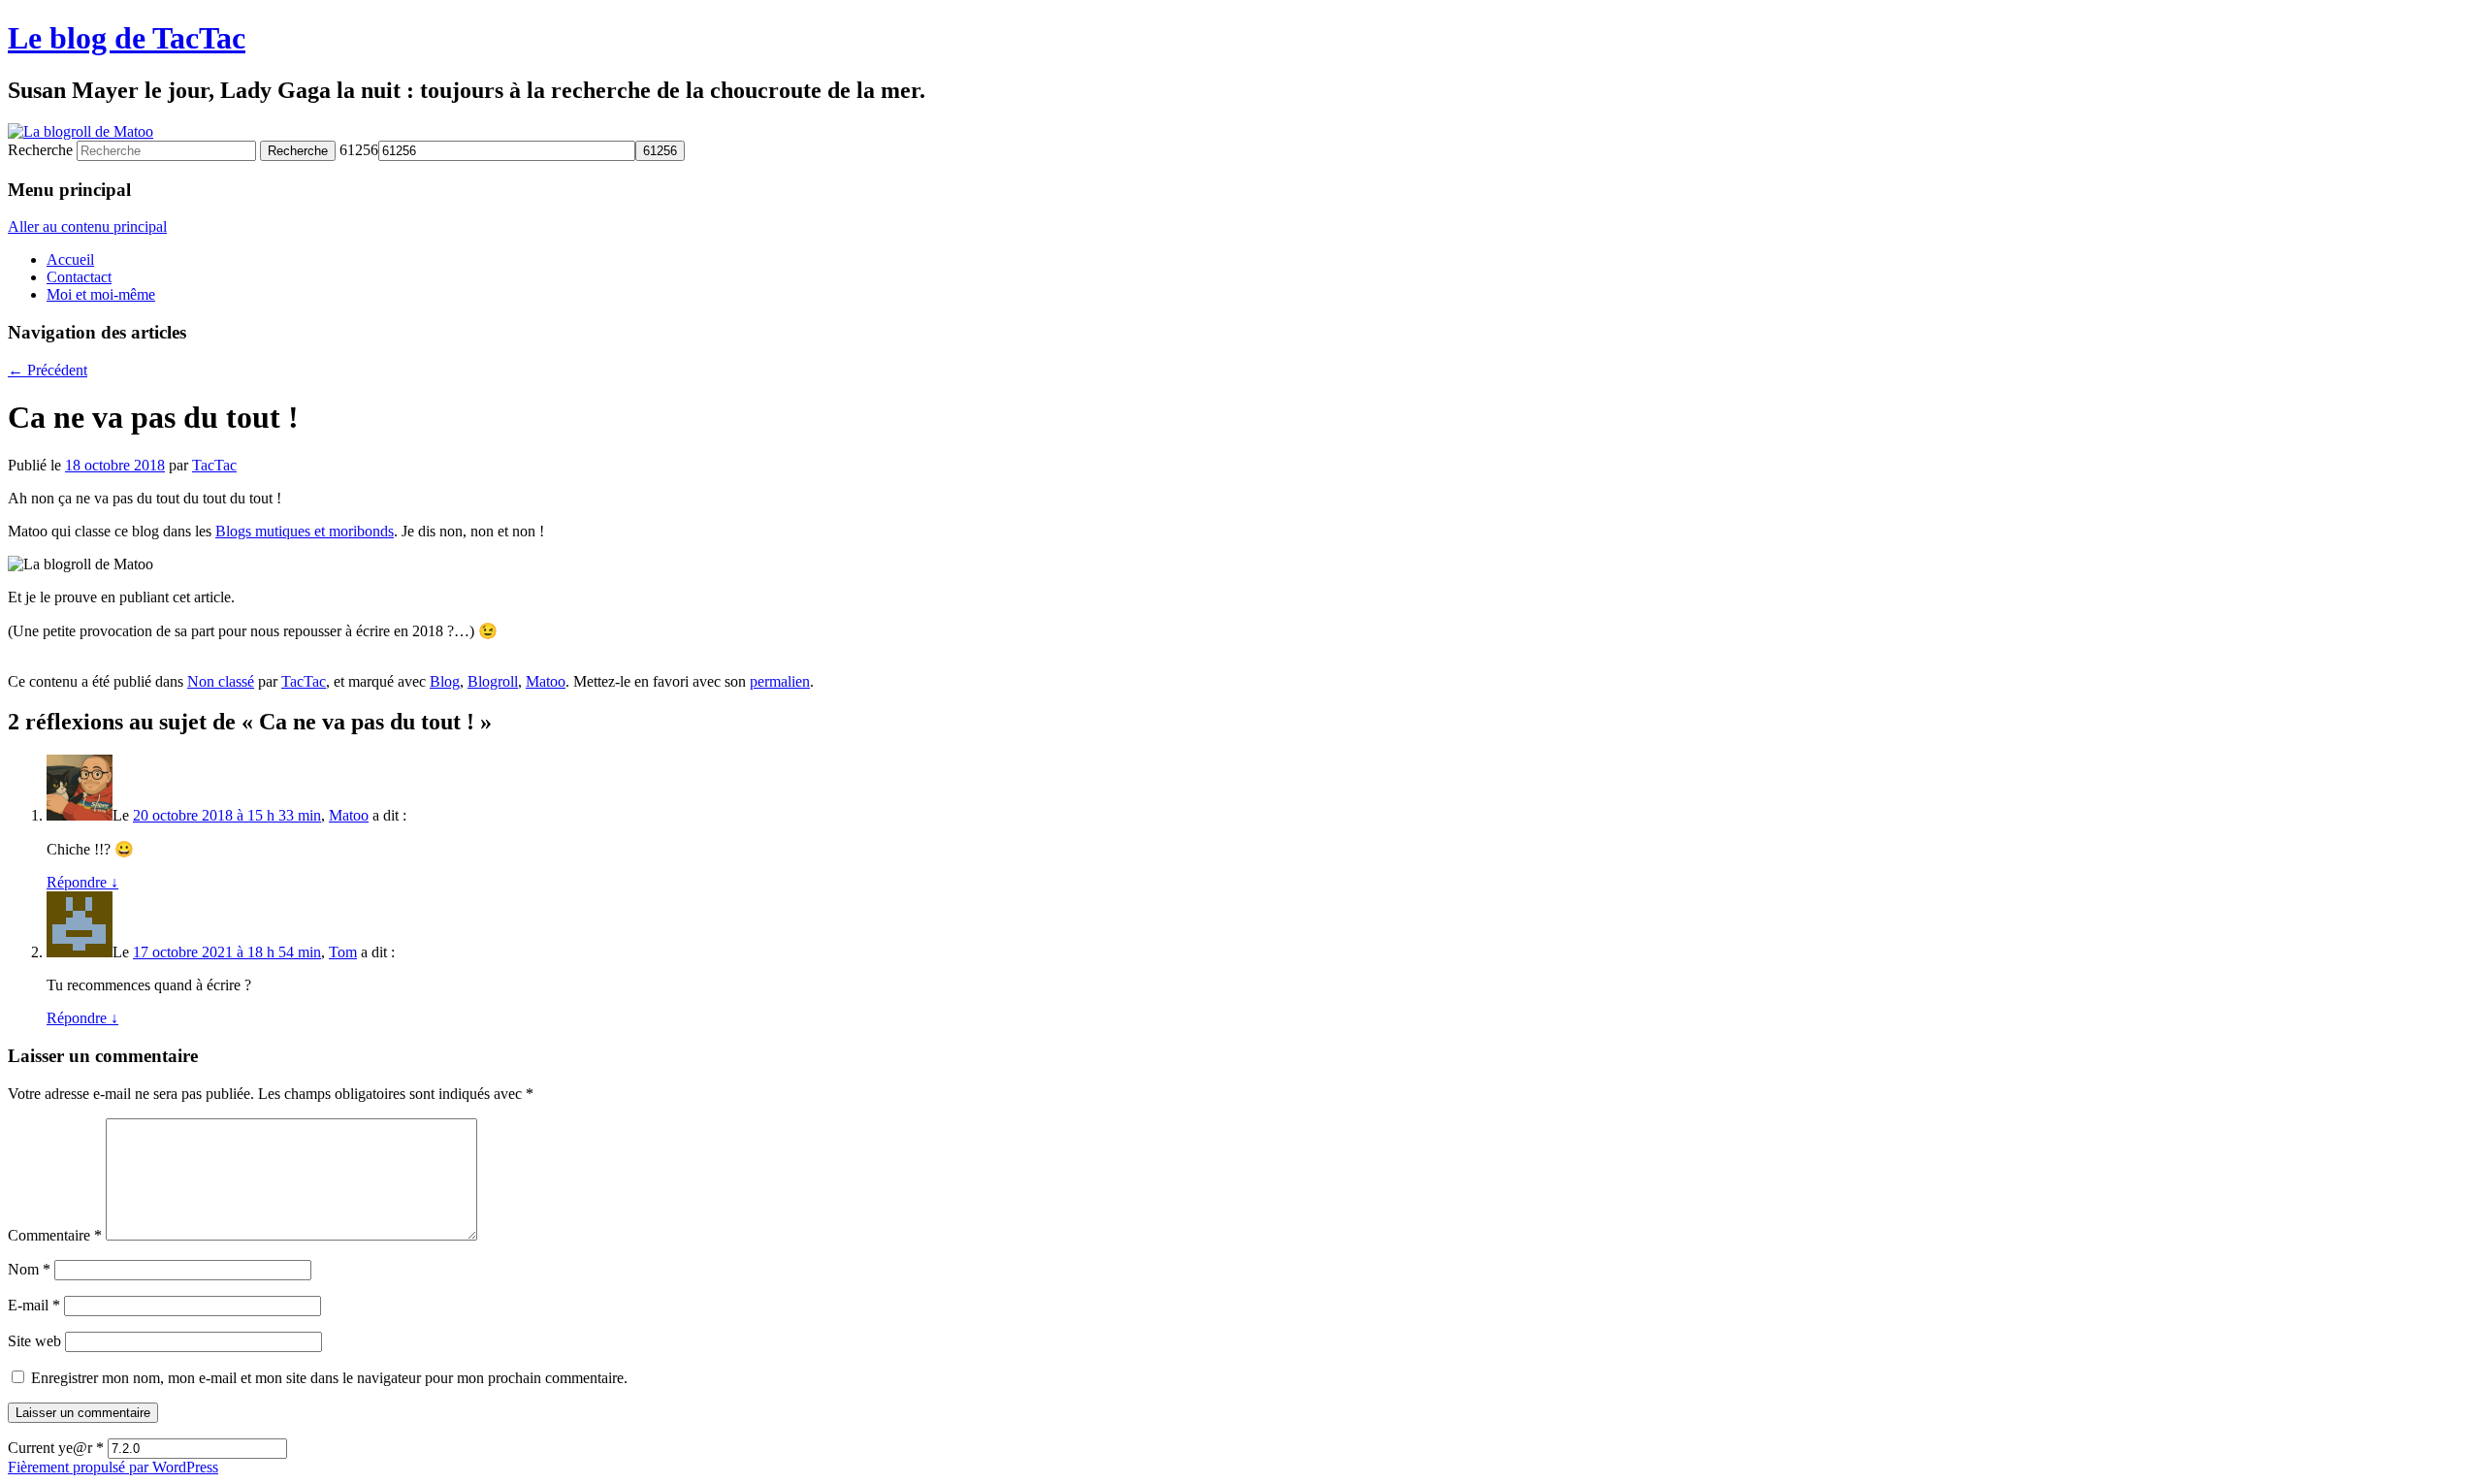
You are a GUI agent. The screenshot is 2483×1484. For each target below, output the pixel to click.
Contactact (79, 277)
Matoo (546, 681)
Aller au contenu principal (87, 226)
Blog (445, 681)
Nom (29, 1269)
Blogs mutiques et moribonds (305, 531)
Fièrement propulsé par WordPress (113, 1467)
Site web (34, 1341)
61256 (359, 150)
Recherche (40, 150)
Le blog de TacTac (127, 38)
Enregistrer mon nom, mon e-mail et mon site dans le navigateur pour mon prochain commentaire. (329, 1378)
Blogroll (493, 681)
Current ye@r (56, 1448)
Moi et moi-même (101, 294)
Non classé (221, 681)
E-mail (34, 1305)
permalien (780, 681)
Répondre (82, 882)
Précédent (48, 370)
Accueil (70, 259)
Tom (343, 952)
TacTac (214, 465)
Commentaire (55, 1235)
